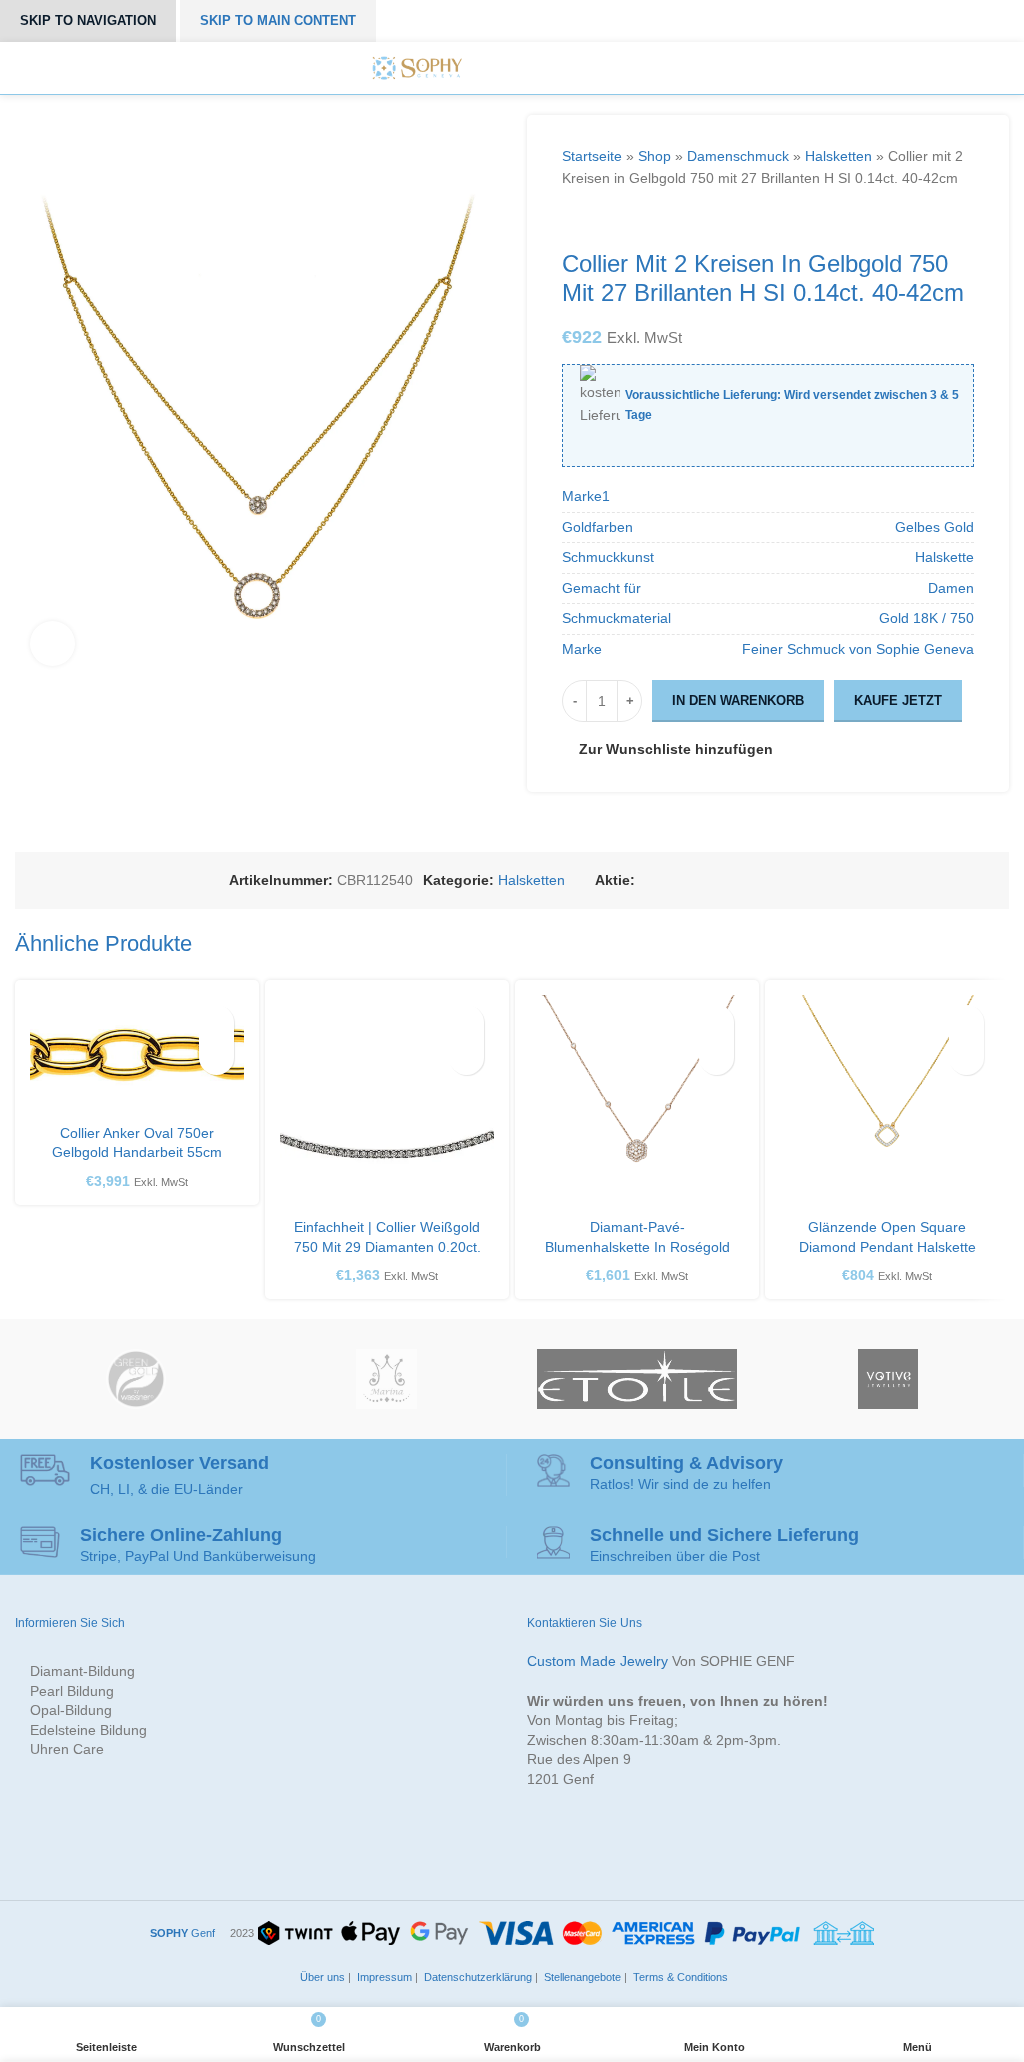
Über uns (321, 1977)
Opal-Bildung (71, 1710)
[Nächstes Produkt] (612, 220)
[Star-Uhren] (637, 1379)
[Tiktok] (605, 68)
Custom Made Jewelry (597, 1661)
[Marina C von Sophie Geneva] (386, 1379)
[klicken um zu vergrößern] (52, 643)
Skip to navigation (88, 20)
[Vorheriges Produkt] (572, 220)
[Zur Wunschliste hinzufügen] (216, 1022)
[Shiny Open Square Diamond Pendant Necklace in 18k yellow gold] (887, 1102)
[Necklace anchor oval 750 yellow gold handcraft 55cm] (137, 1055)
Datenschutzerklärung (476, 1977)
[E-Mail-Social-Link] (692, 880)
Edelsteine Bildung (88, 1730)
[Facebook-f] (493, 68)
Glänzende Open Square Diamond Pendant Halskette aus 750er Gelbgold (887, 1246)
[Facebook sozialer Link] (646, 880)
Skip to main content (278, 20)
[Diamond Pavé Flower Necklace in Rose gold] (637, 1102)
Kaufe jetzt (898, 700)
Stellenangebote (581, 1977)
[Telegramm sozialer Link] (784, 880)
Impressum (383, 1977)
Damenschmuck (738, 156)
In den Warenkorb (738, 700)
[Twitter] (515, 68)
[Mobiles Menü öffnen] (644, 68)
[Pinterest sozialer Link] (715, 880)
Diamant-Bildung (82, 1671)
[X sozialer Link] (669, 880)
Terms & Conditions (679, 1977)
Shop (654, 156)
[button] (216, 1057)
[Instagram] (538, 68)
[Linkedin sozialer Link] (738, 880)
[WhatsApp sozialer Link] (761, 880)
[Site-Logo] (417, 67)
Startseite (592, 156)
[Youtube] (582, 68)
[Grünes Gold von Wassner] (135, 1379)
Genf (182, 1933)
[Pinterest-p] (560, 68)
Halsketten (838, 156)
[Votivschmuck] (888, 1379)
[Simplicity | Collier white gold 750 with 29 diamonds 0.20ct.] (387, 1102)
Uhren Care (67, 1749)
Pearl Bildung (72, 1691)
